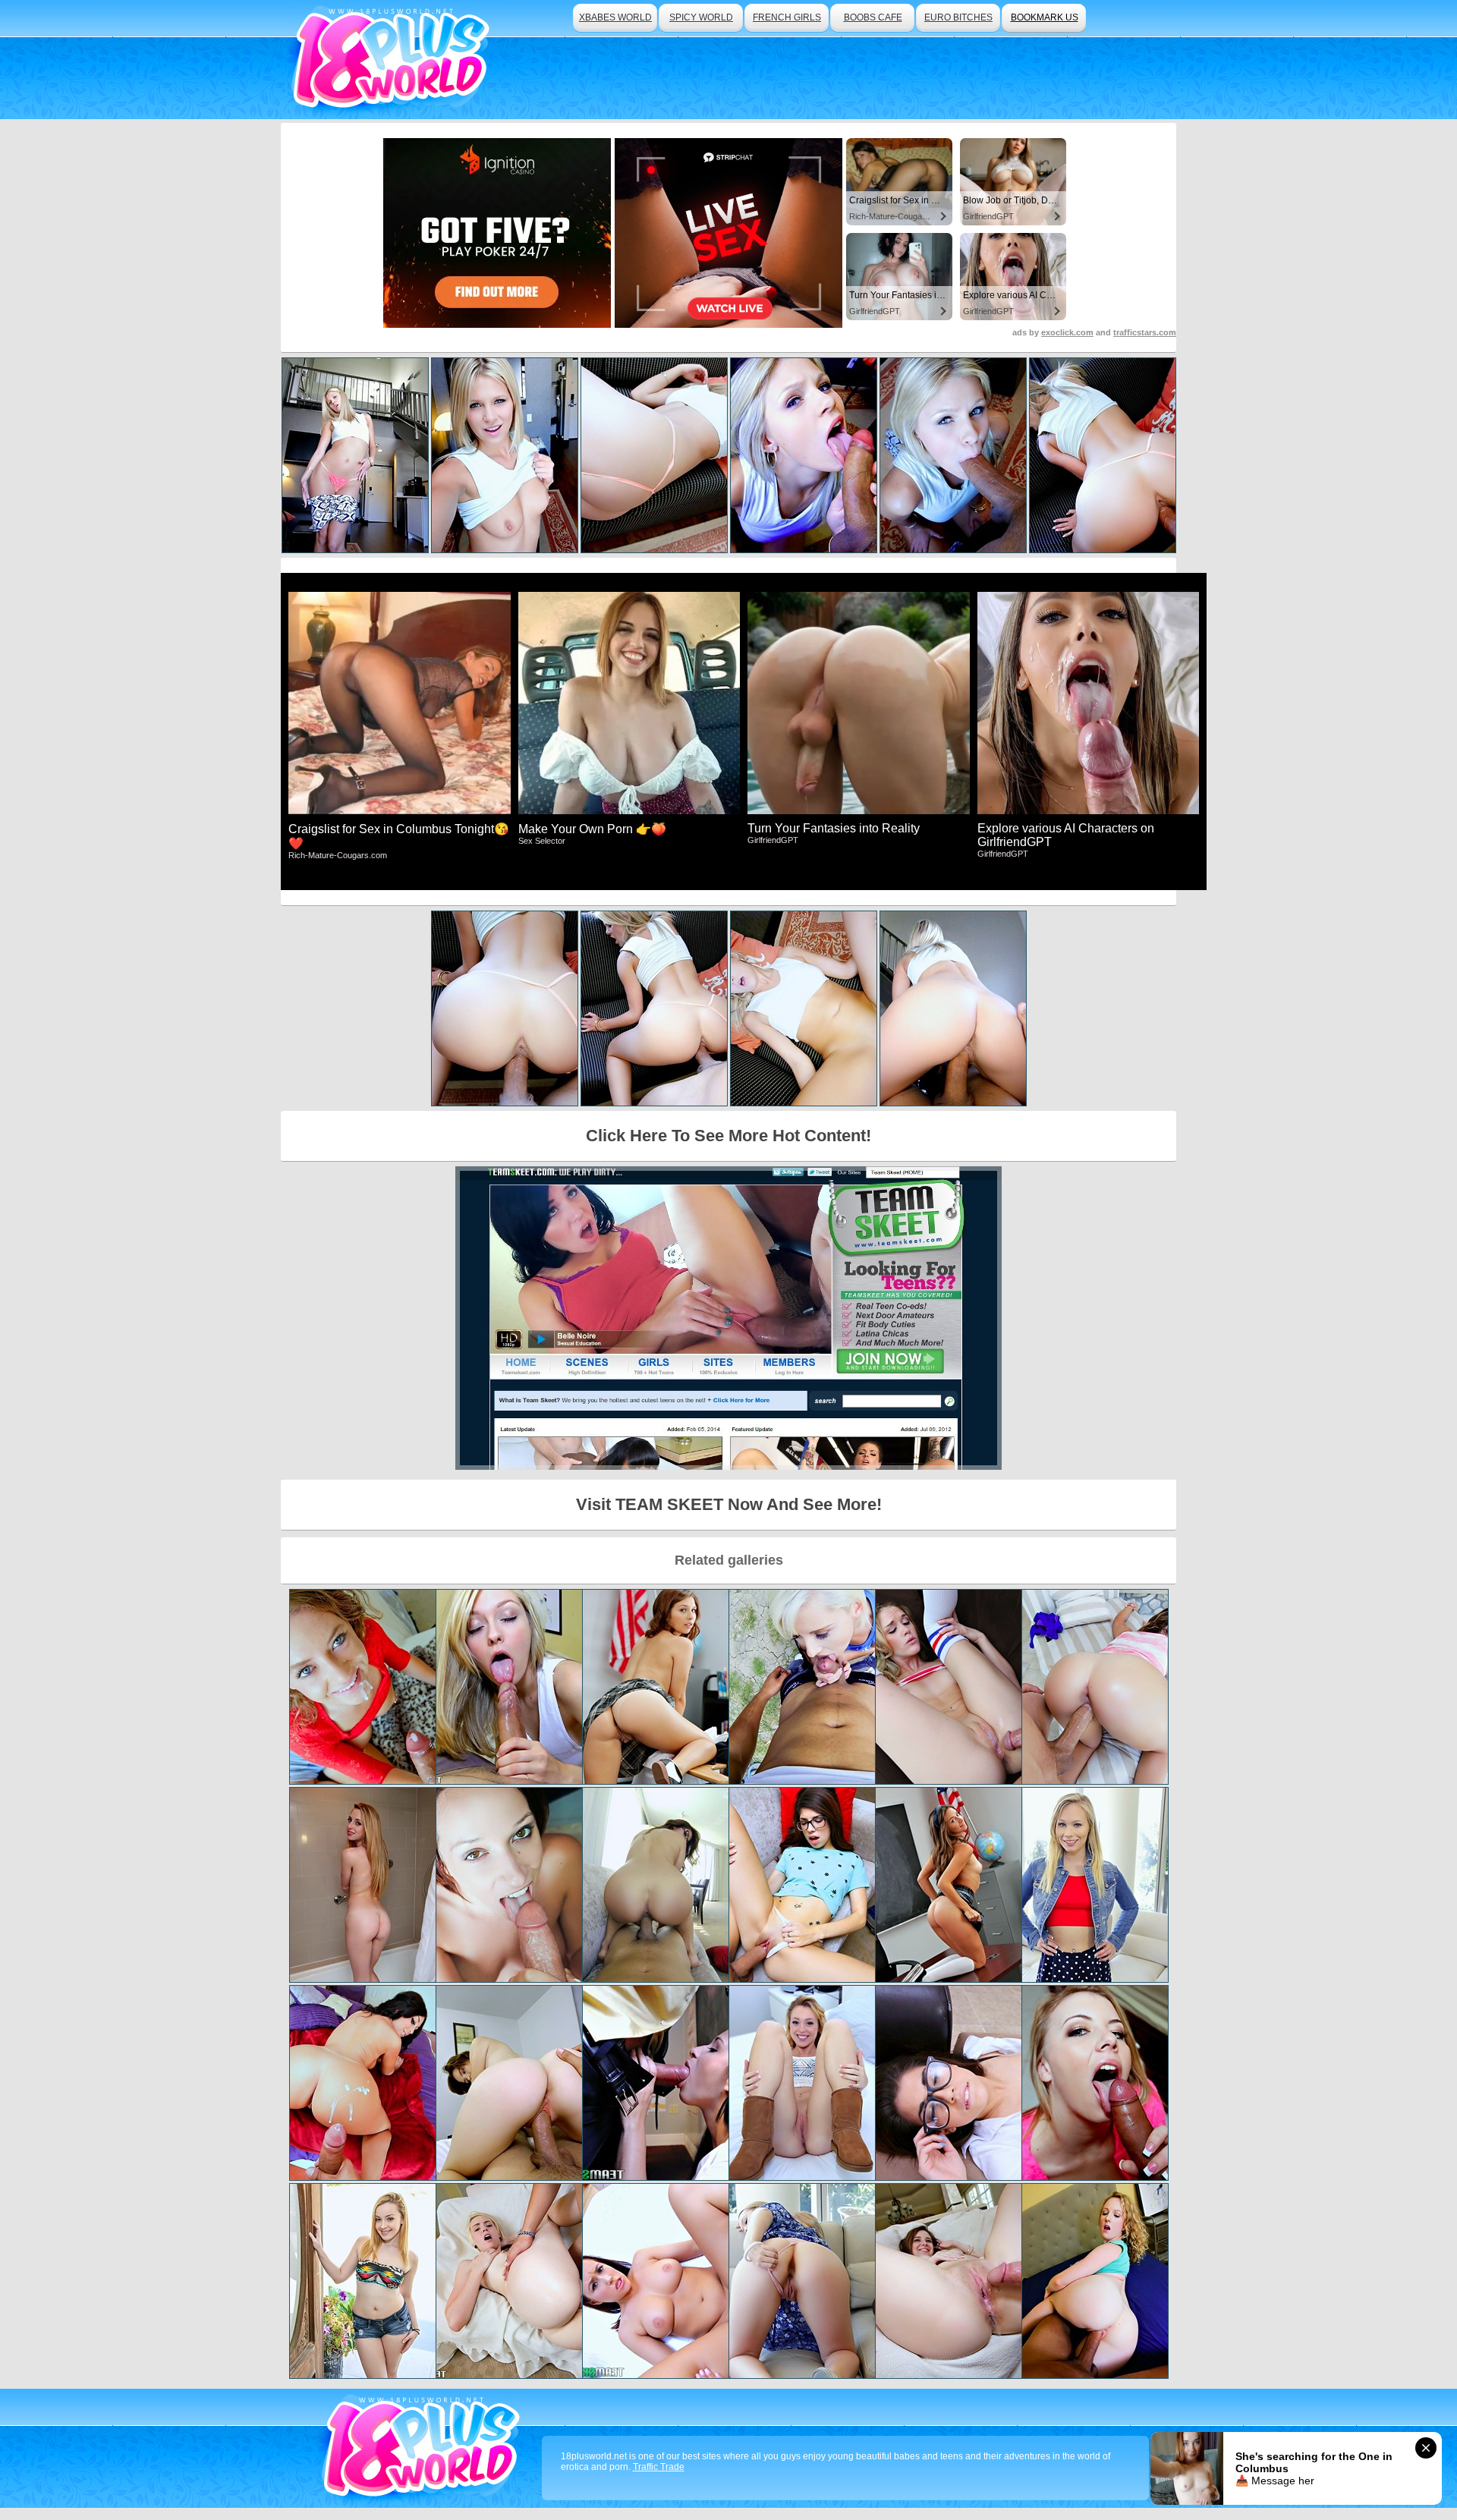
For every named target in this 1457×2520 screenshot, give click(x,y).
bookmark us (1045, 17)
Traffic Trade (659, 2467)
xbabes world (615, 17)
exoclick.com (1067, 332)
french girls (787, 17)
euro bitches (958, 17)
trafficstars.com (1145, 332)
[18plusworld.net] (424, 2448)
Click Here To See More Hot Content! (728, 1136)
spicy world (701, 17)
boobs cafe (873, 17)
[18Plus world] (393, 60)
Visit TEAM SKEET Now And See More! (729, 1504)
